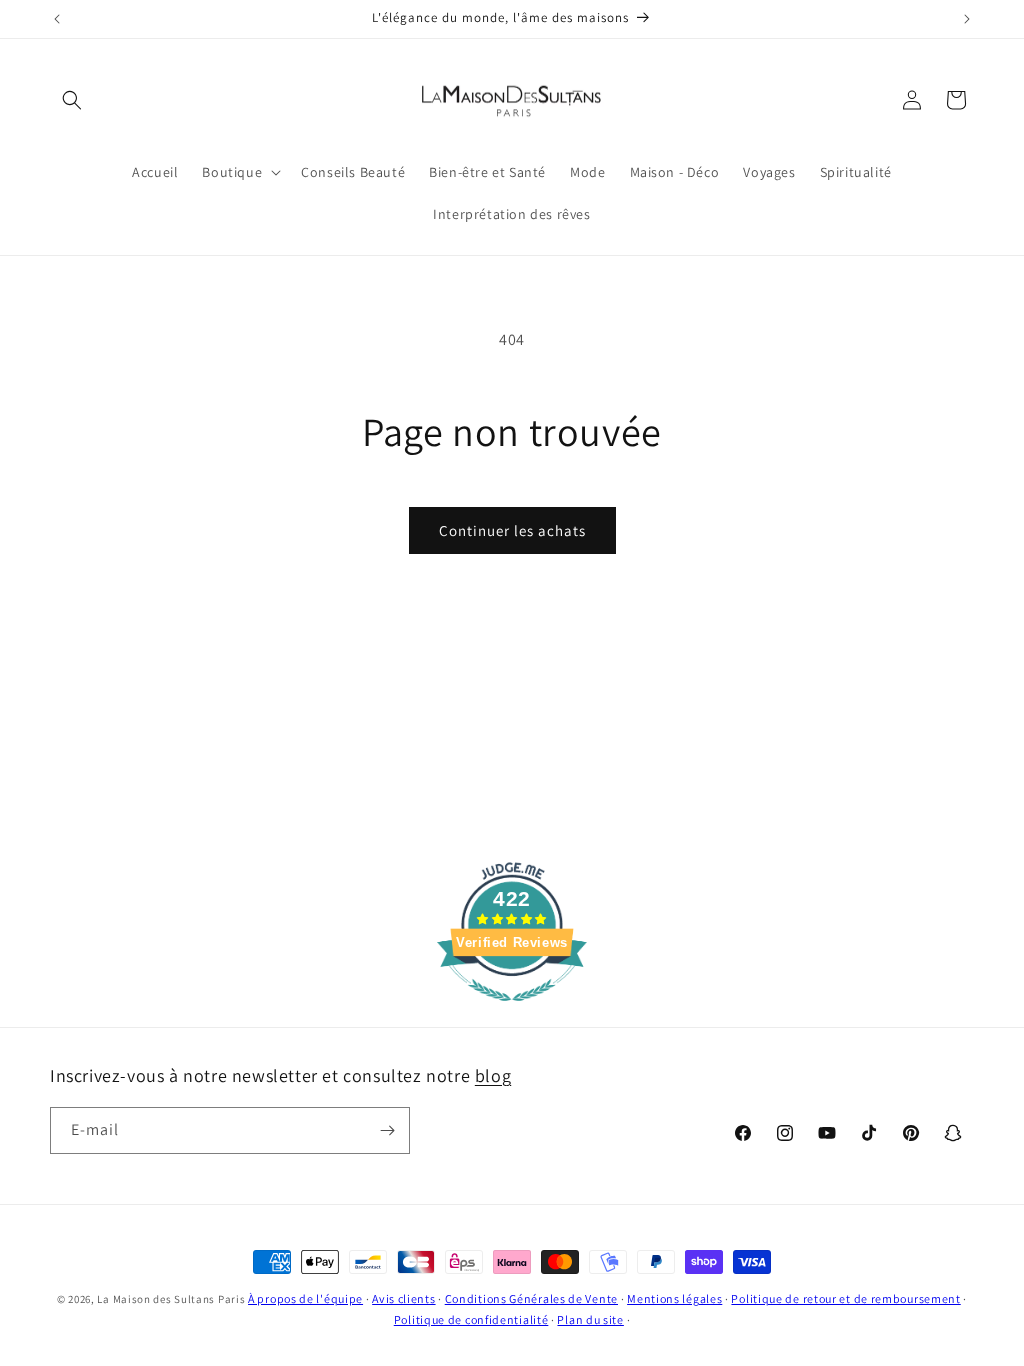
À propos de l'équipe (305, 1298)
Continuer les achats (512, 530)
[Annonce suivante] (967, 19)
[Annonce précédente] (57, 19)
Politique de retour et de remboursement (845, 1298)
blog (493, 1075)
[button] (72, 100)
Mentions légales (674, 1298)
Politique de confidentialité (471, 1319)
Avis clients (403, 1298)
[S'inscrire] (387, 1130)
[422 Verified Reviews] (512, 1011)
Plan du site (590, 1319)
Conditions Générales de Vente (531, 1298)
